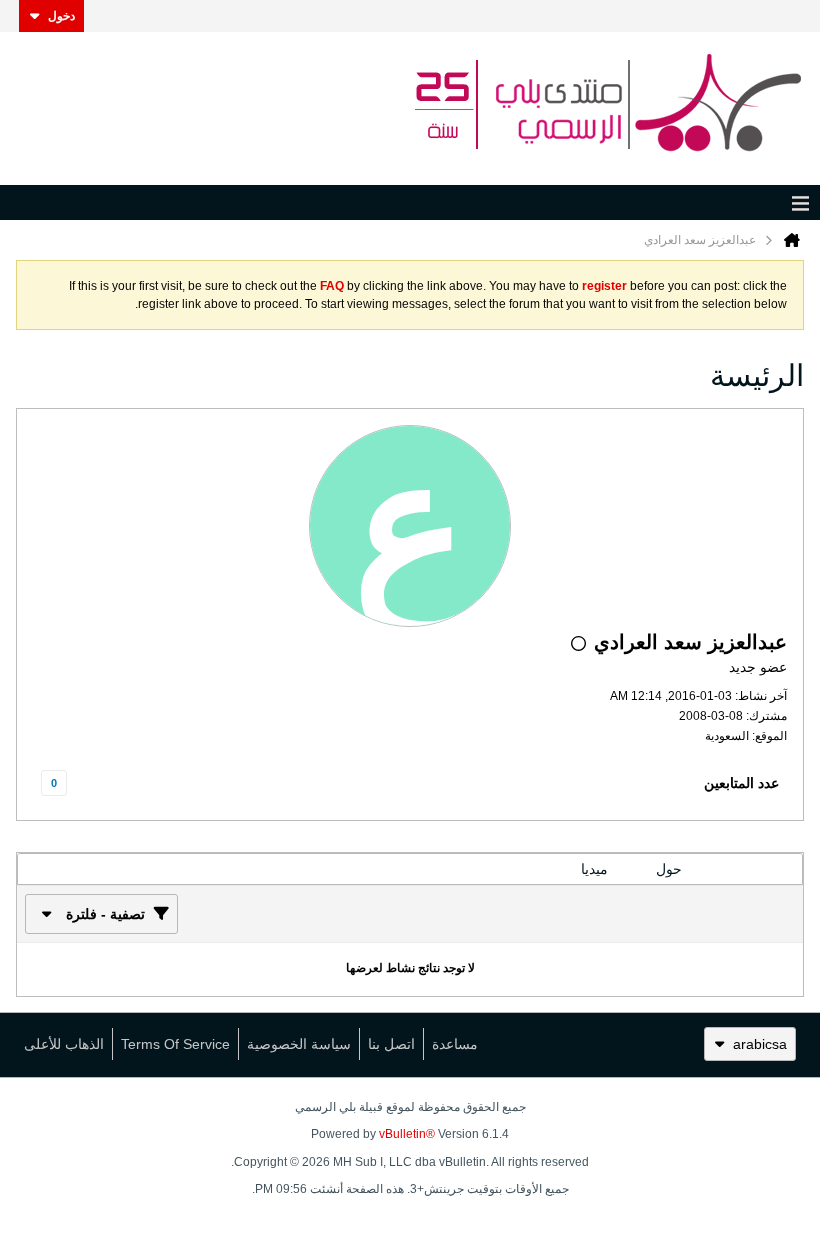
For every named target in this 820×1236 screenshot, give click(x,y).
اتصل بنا (391, 1044)
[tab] (754, 869)
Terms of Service (175, 1044)
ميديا (594, 869)
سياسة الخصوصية (299, 1044)
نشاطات (754, 869)
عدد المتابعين (741, 783)
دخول (61, 16)
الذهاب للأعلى (64, 1044)
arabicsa (760, 1044)
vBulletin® (407, 1134)
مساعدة (455, 1044)
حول (669, 869)
